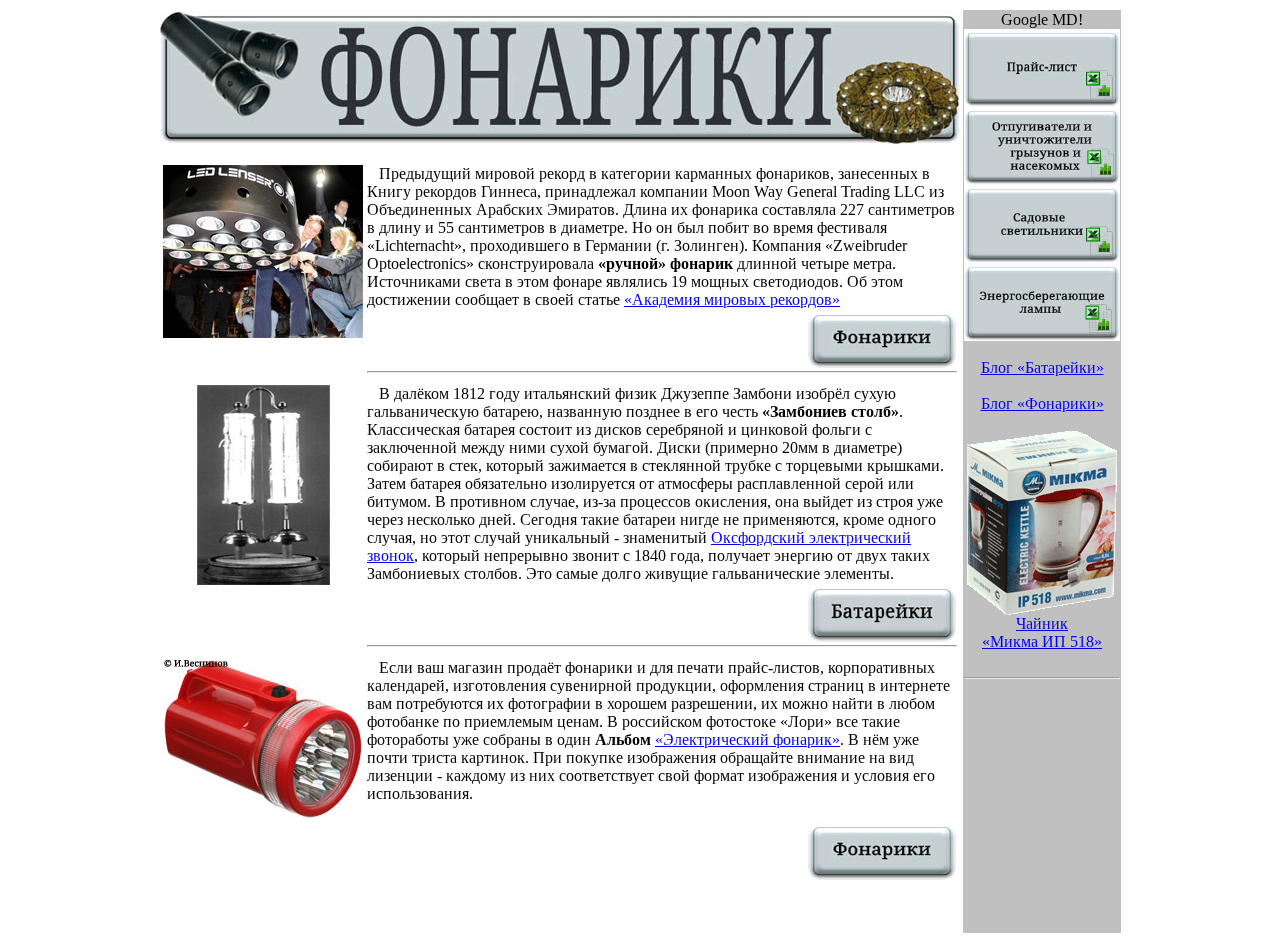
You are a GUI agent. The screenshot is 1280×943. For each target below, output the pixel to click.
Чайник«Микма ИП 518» (1042, 632)
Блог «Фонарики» (1042, 403)
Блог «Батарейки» (1042, 367)
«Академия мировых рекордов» (732, 299)
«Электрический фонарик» (747, 739)
